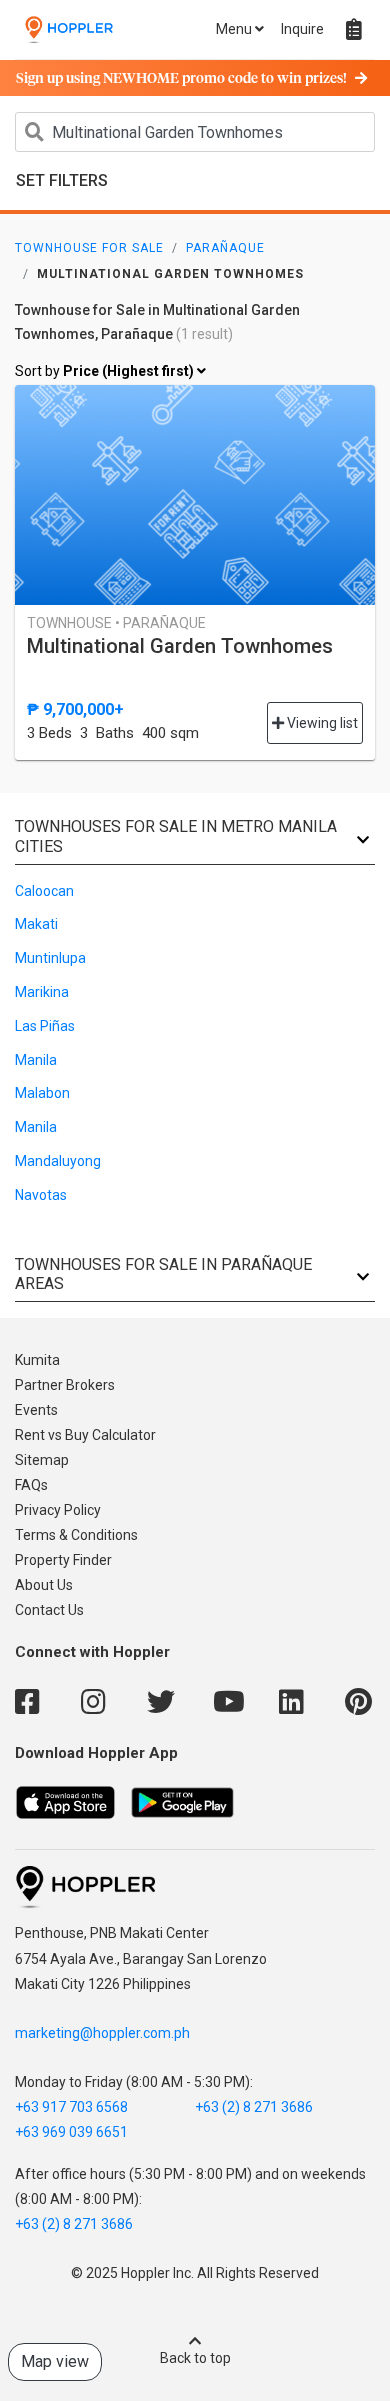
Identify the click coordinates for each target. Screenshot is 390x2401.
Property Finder (63, 1560)
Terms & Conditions (76, 1535)
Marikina (42, 992)
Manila (36, 1060)
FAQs (31, 1485)
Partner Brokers (65, 1385)
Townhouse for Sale (89, 248)
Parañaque (225, 248)
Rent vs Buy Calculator (85, 1435)
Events (36, 1410)
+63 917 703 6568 (71, 2107)
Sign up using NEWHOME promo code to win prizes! (181, 79)
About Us (44, 1585)
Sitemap (42, 1460)
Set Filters (62, 180)
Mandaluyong (58, 1161)
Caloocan (44, 891)
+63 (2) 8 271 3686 (254, 2107)
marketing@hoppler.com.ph (102, 2033)
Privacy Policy (58, 1510)
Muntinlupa (50, 958)
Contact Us (49, 1610)
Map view (55, 2361)
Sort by (106, 371)
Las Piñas (45, 1026)
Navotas (41, 1195)
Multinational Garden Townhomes (180, 646)
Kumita (37, 1360)
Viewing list (321, 723)
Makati (36, 924)
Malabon (42, 1093)
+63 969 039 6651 (71, 2132)
